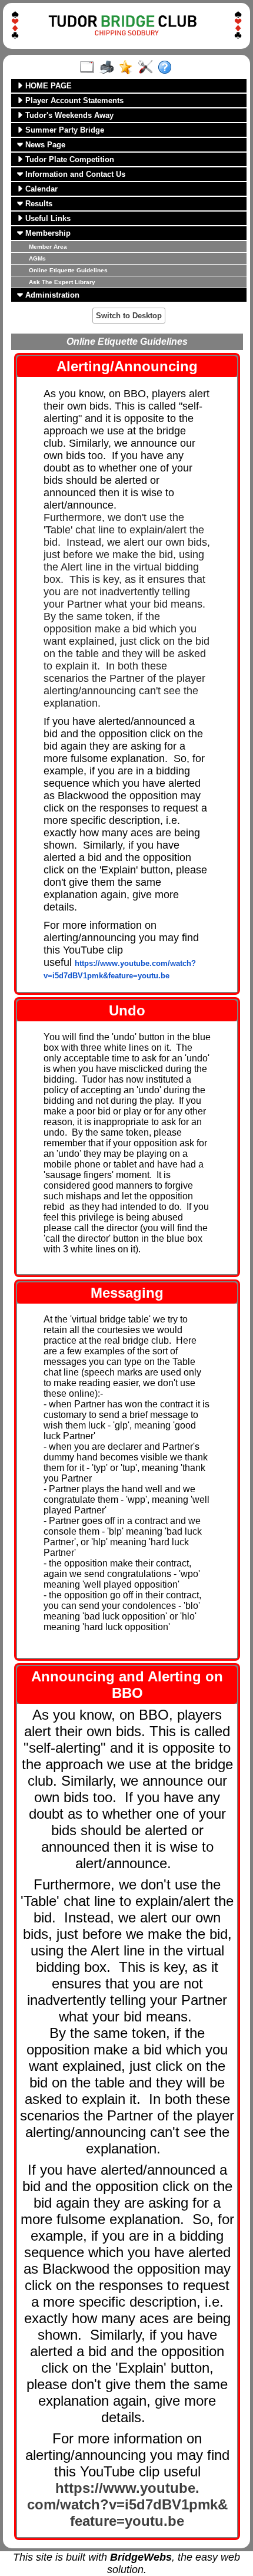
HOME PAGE (47, 86)
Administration (51, 295)
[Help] (167, 68)
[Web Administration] (148, 68)
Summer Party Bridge (64, 130)
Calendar (40, 189)
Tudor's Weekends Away (68, 115)
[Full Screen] (90, 68)
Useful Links (47, 218)
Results (38, 204)
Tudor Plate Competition (69, 159)
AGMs (37, 258)
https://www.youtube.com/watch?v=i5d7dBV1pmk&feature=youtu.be (127, 2504)
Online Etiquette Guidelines (68, 270)
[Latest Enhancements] (129, 68)
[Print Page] (109, 68)
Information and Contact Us (74, 174)
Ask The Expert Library (62, 282)
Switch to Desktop (129, 316)
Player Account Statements (73, 100)
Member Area (48, 247)
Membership (47, 233)
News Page (44, 145)
